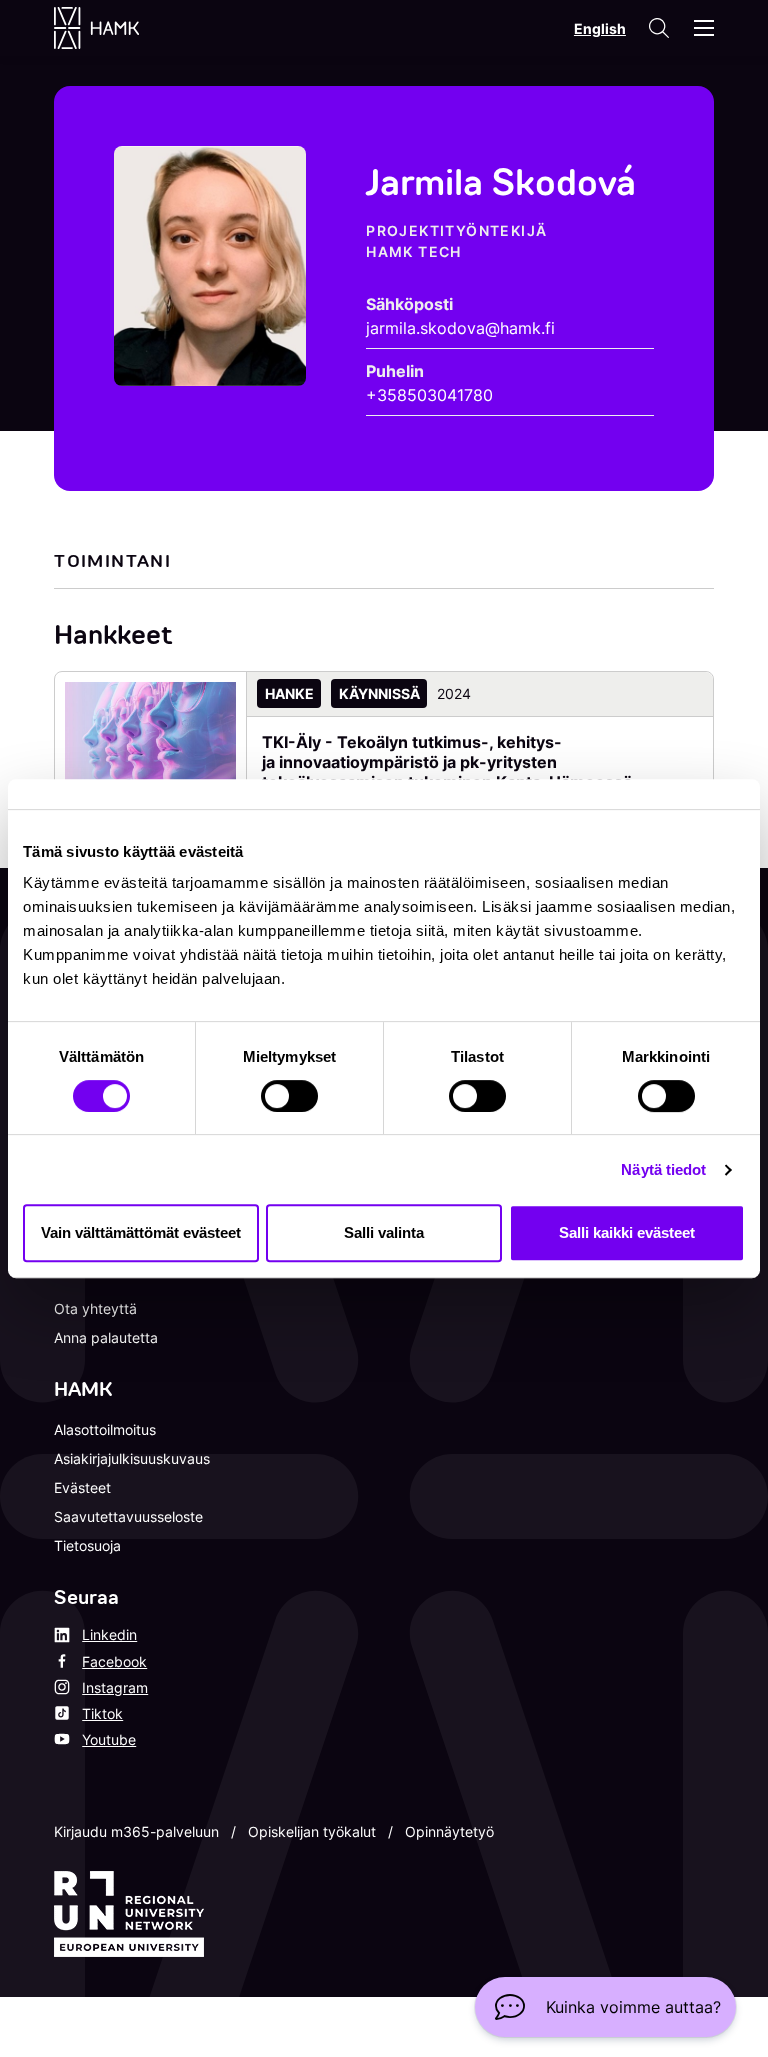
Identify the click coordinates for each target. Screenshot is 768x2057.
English (600, 28)
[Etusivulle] (116, 28)
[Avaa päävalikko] (704, 28)
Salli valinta (384, 1232)
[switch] (289, 1096)
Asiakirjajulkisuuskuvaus (132, 1458)
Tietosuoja (87, 1545)
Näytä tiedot (663, 1169)
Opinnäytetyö (449, 1831)
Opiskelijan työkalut (312, 1831)
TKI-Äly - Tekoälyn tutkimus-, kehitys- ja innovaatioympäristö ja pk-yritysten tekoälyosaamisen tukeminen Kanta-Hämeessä (447, 762)
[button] (605, 2007)
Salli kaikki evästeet (627, 1232)
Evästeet (82, 1487)
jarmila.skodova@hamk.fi (460, 328)
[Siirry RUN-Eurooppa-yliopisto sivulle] (129, 1914)
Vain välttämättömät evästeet (141, 1232)
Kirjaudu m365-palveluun (136, 1831)
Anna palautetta (106, 1337)
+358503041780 (429, 395)
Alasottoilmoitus (105, 1429)
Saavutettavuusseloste (128, 1516)
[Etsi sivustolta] (658, 28)
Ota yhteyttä (95, 1308)
